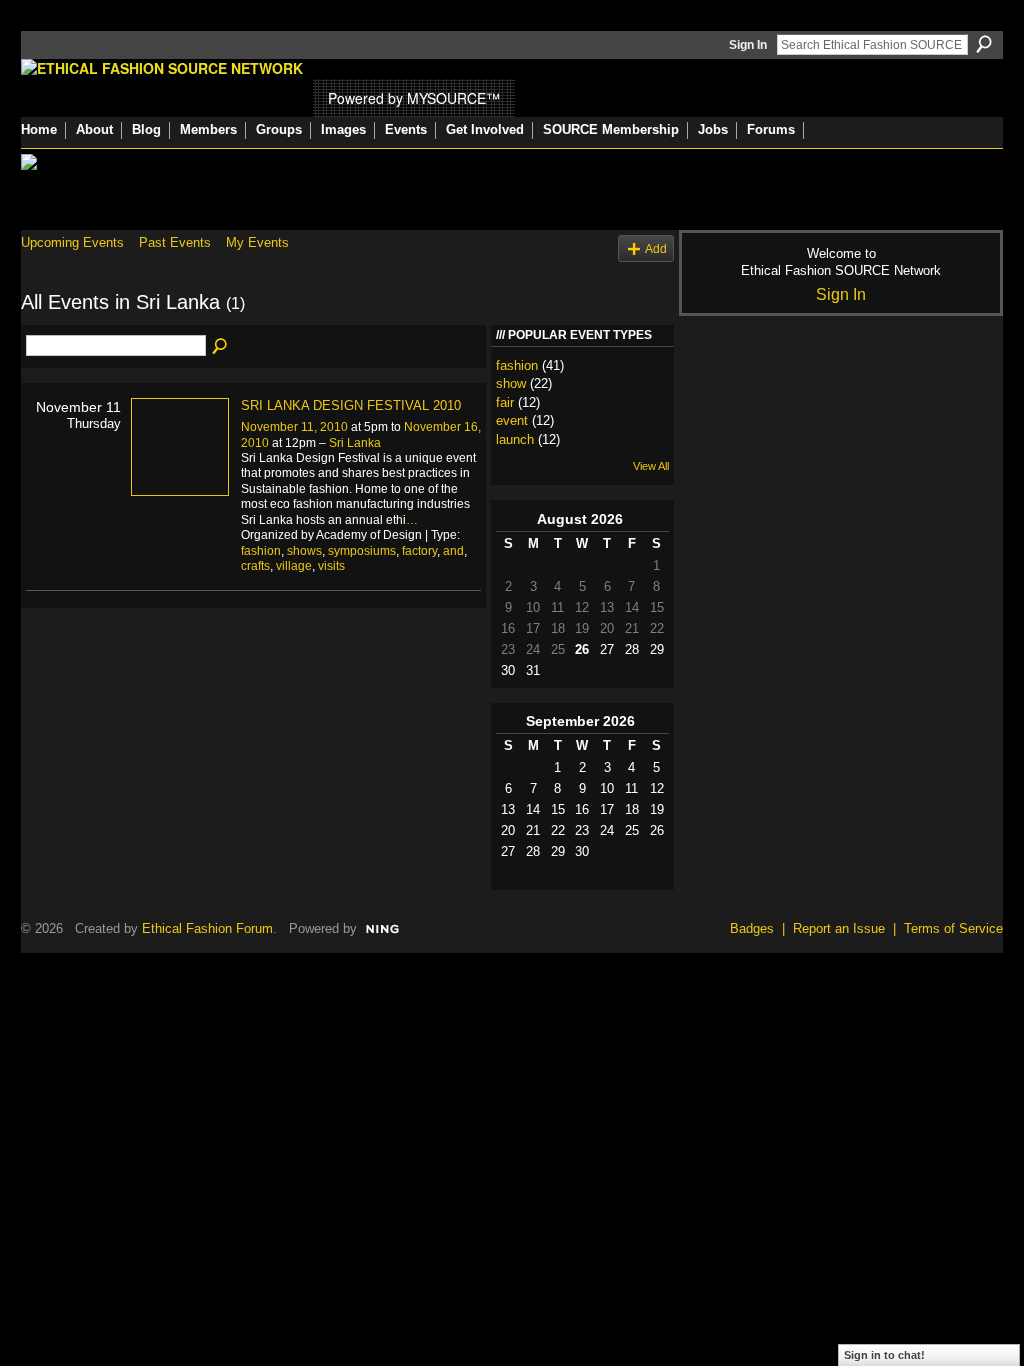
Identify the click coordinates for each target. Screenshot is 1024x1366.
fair (505, 402)
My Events (257, 242)
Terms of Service (953, 928)
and (453, 551)
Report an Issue (839, 928)
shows (304, 551)
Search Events (221, 347)
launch (515, 439)
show (511, 383)
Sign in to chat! (884, 1355)
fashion (261, 551)
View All (651, 466)
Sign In (748, 45)
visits (331, 566)
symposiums (362, 551)
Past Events (175, 242)
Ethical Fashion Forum (207, 928)
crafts (255, 566)
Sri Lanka (355, 443)
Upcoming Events (72, 242)
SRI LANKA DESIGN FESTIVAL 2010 (351, 405)
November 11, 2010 (294, 427)
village (294, 566)
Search (984, 44)
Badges (752, 928)
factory (419, 551)
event (512, 420)
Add (656, 248)
